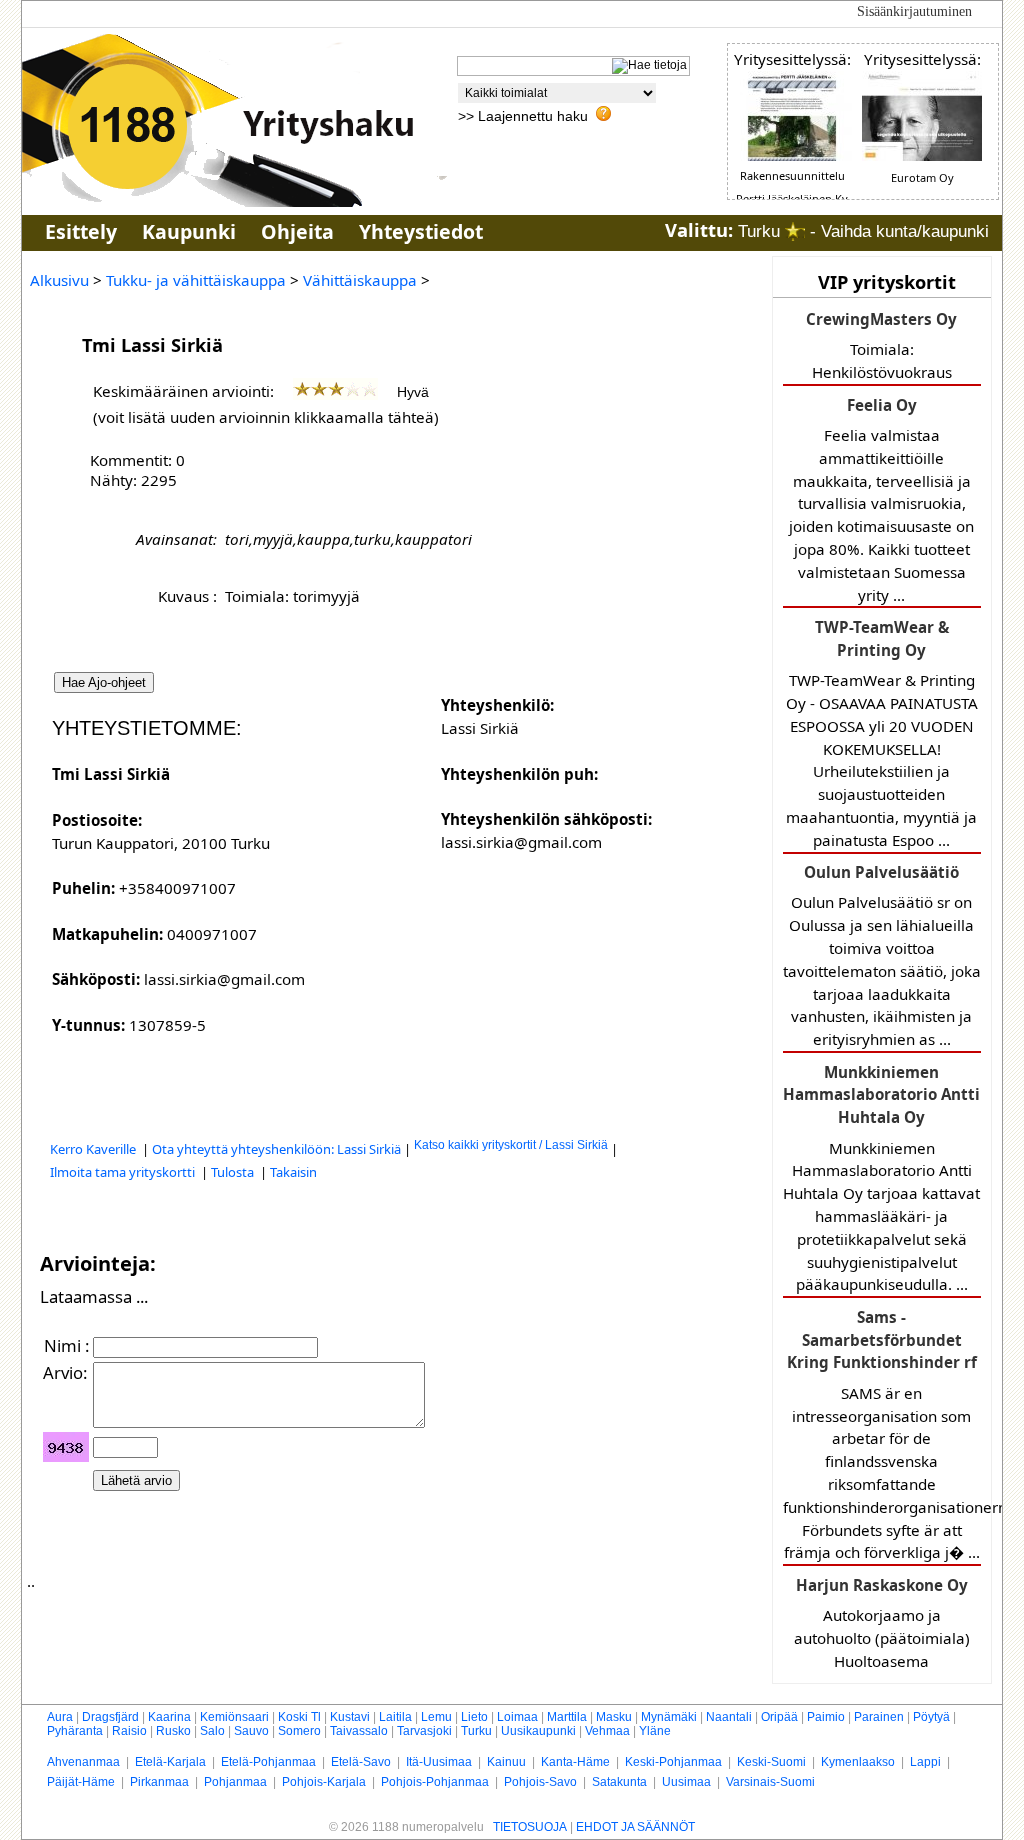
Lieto (474, 1717)
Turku (476, 1731)
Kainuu (506, 1762)
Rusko (173, 1731)
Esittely (81, 231)
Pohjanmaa (235, 1782)
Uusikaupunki (538, 1731)
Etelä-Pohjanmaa (268, 1762)
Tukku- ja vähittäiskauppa (196, 280)
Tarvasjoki (424, 1731)
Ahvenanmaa (83, 1762)
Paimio (826, 1717)
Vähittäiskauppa (360, 280)
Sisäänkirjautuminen (914, 11)
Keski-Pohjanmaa (673, 1762)
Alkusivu (59, 280)
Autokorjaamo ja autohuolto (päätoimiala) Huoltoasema (882, 1623)
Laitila (395, 1717)
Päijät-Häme (81, 1782)
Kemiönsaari (234, 1717)
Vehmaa (607, 1731)
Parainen (879, 1717)
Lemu (436, 1717)
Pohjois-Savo (540, 1782)
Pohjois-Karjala (324, 1782)
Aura (60, 1717)
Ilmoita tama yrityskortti (124, 1172)
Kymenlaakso (858, 1762)
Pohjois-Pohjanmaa (435, 1782)
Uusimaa (686, 1782)
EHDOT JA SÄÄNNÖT (635, 1827)
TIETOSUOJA (530, 1827)
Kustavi (350, 1717)
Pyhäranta (75, 1731)
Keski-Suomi (771, 1762)
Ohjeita (297, 231)
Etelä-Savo (361, 1762)
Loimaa (517, 1717)
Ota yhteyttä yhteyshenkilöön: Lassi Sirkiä (276, 1149)
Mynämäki (669, 1717)
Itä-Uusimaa (439, 1762)
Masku (614, 1717)
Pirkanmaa (159, 1782)
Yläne (655, 1731)
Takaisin (293, 1172)
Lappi (925, 1762)
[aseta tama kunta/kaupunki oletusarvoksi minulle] (795, 231)
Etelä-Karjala (170, 1762)
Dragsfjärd (110, 1717)
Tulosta (234, 1172)
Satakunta (619, 1782)
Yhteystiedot (421, 231)
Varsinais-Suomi (770, 1782)
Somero (299, 1731)
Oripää (779, 1717)
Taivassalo (359, 1731)
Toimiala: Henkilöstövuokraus (881, 345)
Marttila (567, 1717)
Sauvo (251, 1731)
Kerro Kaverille (94, 1149)
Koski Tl (299, 1717)
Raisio (129, 1731)
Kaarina (169, 1717)
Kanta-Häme (575, 1762)
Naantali (729, 1717)
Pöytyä (931, 1717)
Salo (212, 1731)
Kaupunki (189, 231)
